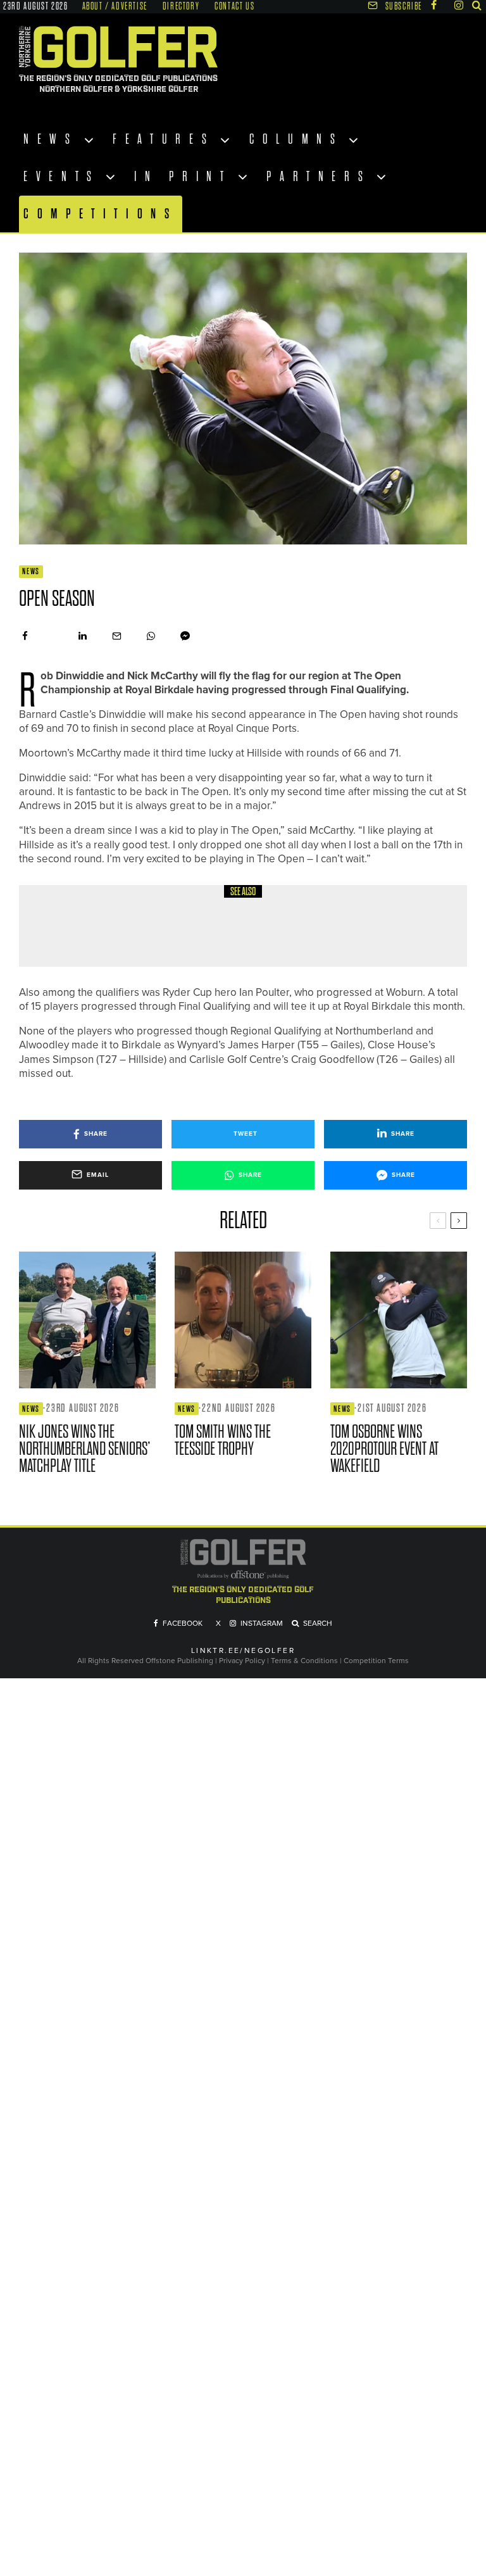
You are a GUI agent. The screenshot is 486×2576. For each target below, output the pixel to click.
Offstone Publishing (179, 1661)
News (51, 139)
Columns (296, 139)
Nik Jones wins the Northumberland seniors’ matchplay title (85, 1449)
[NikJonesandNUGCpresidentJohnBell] (87, 1320)
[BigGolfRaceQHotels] (63, 926)
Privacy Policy (242, 1661)
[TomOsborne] (399, 1320)
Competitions (101, 214)
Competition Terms (376, 1661)
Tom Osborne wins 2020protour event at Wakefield (384, 1449)
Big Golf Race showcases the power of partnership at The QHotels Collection (273, 934)
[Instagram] (459, 5)
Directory (181, 6)
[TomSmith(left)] (243, 1320)
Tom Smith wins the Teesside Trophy (223, 1440)
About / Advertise (115, 6)
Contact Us (234, 6)
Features (164, 139)
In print (183, 177)
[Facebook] (434, 5)
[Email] (117, 636)
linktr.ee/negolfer (243, 1651)
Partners (319, 177)
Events (62, 177)
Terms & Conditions (305, 1661)
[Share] (25, 636)
